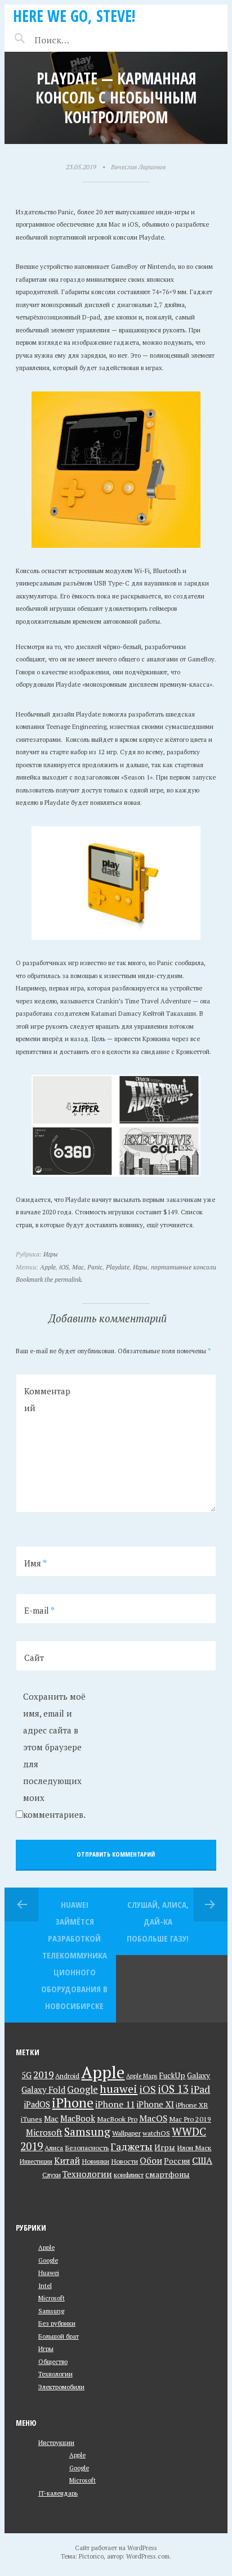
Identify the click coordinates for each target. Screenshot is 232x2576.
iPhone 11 (115, 2104)
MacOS (153, 2118)
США (202, 2160)
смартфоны (168, 2174)
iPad (200, 2089)
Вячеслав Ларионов (138, 167)
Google (82, 2089)
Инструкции (56, 2442)
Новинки (95, 2161)
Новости (124, 2161)
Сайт (34, 1658)
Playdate (118, 1267)
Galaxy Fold (43, 2090)
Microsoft (44, 2133)
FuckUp (172, 2075)
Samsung (87, 2132)
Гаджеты (131, 2147)
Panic (95, 1267)
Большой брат (59, 2336)
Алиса (54, 2148)
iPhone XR (192, 2105)
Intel (45, 2285)
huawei (119, 2089)
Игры (51, 1254)
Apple (48, 1267)
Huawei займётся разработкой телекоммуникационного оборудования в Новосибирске (74, 1955)
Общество (53, 2361)
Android (67, 2076)
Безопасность (87, 2148)
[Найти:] (82, 40)
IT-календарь (58, 2493)
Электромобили (61, 2387)
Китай (67, 2160)
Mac (78, 1267)
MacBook (78, 2118)
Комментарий (47, 1399)
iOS (64, 1267)
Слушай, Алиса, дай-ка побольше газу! (158, 1921)
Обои (151, 2160)
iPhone (73, 2103)
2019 (43, 2075)
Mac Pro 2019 (190, 2119)
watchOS (156, 2133)
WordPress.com (148, 2556)
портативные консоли (184, 1267)
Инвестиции (36, 2161)
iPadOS (37, 2104)
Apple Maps (142, 2076)
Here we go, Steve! (74, 16)
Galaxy (198, 2075)
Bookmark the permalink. (49, 1279)
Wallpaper (126, 2133)
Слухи (52, 2175)
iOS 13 (173, 2089)
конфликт (129, 2175)
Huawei (49, 2273)
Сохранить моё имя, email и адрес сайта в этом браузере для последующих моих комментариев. (54, 1755)
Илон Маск (194, 2148)
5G (26, 2075)
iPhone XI (155, 2104)
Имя (35, 1563)
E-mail (39, 1610)
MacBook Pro (117, 2119)
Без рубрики (57, 2323)
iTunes (32, 2119)
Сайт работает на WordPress (116, 2548)
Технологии (87, 2174)
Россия (177, 2161)
